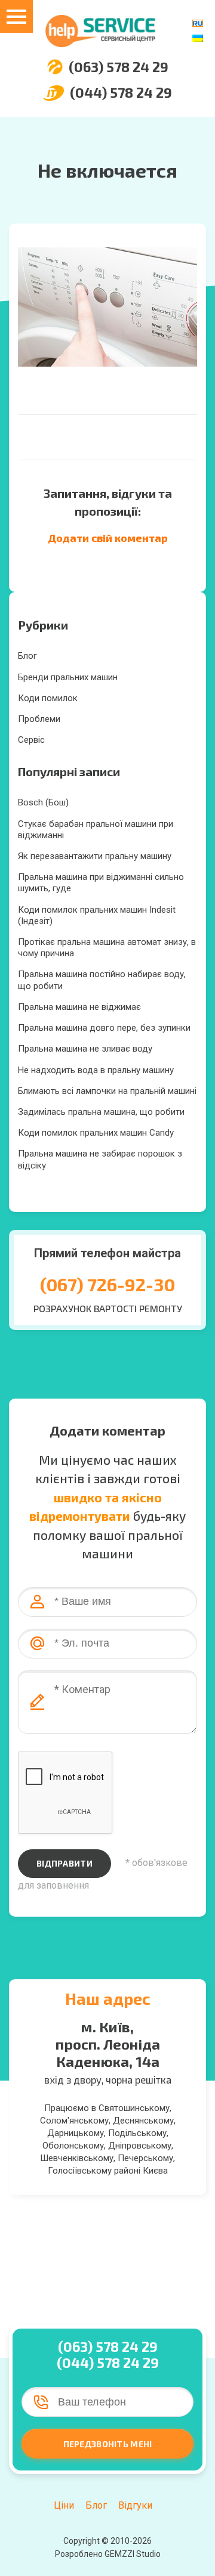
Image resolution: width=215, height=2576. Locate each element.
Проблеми (39, 719)
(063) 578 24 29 (119, 67)
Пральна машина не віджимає (79, 1007)
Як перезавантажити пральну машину (95, 856)
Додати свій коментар (108, 538)
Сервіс (31, 740)
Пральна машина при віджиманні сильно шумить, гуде (101, 883)
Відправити (64, 1863)
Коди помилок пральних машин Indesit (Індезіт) (97, 915)
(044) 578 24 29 (121, 93)
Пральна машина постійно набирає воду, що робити (102, 980)
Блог (27, 656)
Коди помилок (48, 698)
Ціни (64, 2505)
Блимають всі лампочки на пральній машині (107, 1091)
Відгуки (135, 2505)
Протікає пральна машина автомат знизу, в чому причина (107, 948)
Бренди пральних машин (68, 677)
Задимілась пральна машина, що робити (101, 1112)
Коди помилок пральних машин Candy (96, 1133)
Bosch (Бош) (43, 802)
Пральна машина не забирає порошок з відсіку (100, 1159)
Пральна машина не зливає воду (85, 1049)
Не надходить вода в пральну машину (96, 1070)
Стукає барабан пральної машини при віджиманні (96, 830)
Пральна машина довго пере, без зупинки (104, 1028)
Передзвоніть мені (108, 2444)
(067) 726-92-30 (107, 1284)
